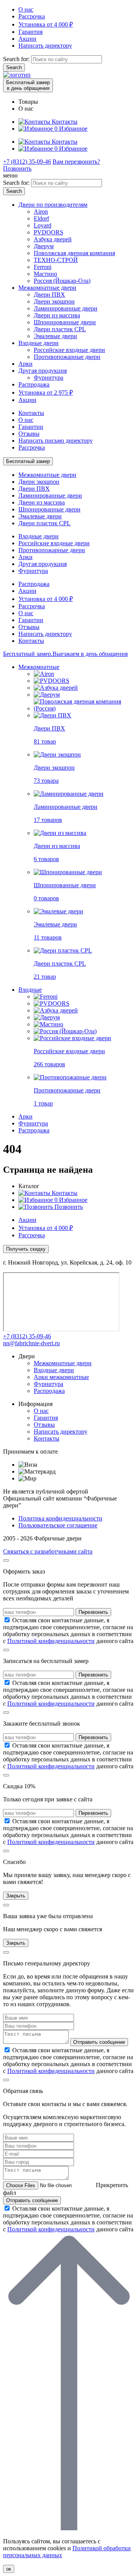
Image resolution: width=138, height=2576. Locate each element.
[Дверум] (47, 695)
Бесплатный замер (28, 461)
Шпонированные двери (65, 322)
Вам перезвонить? (76, 162)
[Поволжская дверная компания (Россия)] (84, 708)
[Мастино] (48, 1024)
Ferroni (43, 267)
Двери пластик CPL (60, 329)
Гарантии (31, 427)
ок (9, 2569)
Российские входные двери (69, 350)
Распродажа (34, 384)
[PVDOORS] (52, 681)
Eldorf (41, 218)
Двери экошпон (54, 301)
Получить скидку (26, 1249)
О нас (26, 9)
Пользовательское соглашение (58, 1525)
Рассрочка (32, 16)
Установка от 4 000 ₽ (46, 24)
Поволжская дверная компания (74, 253)
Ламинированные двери (66, 308)
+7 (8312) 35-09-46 (27, 162)
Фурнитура (48, 378)
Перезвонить (93, 1612)
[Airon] (44, 674)
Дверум (44, 246)
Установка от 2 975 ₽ (46, 393)
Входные (30, 990)
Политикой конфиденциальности (51, 1641)
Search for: (16, 59)
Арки (25, 364)
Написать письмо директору (56, 441)
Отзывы (29, 434)
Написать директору (45, 46)
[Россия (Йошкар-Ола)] (65, 1031)
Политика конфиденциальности (60, 1518)
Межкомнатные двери (47, 288)
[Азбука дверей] (56, 688)
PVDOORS (48, 232)
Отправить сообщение (99, 2042)
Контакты (31, 413)
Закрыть (16, 1896)
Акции (27, 39)
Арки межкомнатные (61, 1377)
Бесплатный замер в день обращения (28, 85)
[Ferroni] (46, 997)
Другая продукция (43, 371)
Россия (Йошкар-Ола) (62, 281)
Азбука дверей (53, 239)
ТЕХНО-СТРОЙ (56, 260)
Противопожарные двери (67, 357)
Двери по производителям (53, 205)
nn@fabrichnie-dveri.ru (31, 1343)
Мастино (45, 274)
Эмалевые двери (55, 336)
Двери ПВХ (49, 295)
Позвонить (17, 168)
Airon (41, 212)
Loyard (43, 225)
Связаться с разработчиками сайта (48, 1551)
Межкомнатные (39, 667)
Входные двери (39, 343)
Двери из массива (57, 315)
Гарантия (30, 32)
